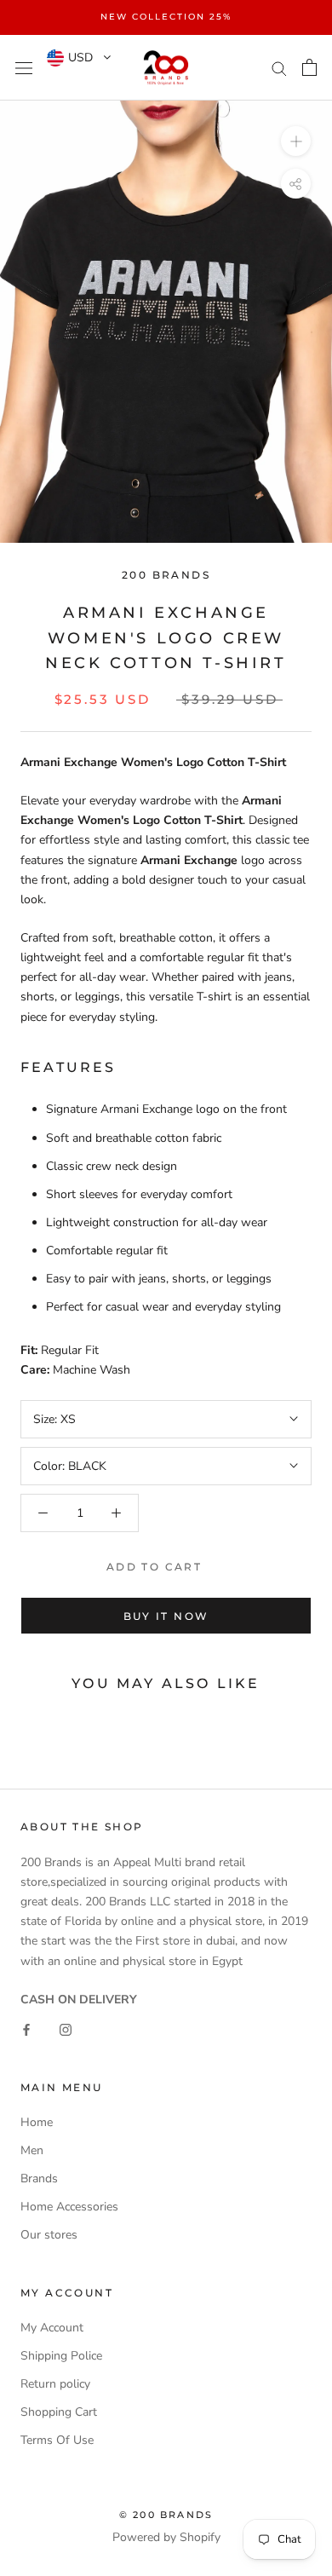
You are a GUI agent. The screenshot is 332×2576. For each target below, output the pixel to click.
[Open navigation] (24, 68)
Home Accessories (69, 2207)
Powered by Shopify (166, 2537)
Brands (39, 2178)
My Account (52, 2328)
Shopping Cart (59, 2412)
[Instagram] (66, 2029)
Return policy (55, 2384)
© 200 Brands (166, 2515)
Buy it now (166, 1616)
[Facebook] (26, 2029)
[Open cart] (309, 67)
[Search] (279, 68)
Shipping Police (61, 2356)
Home (37, 2122)
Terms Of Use (57, 2440)
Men (32, 2150)
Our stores (49, 2235)
